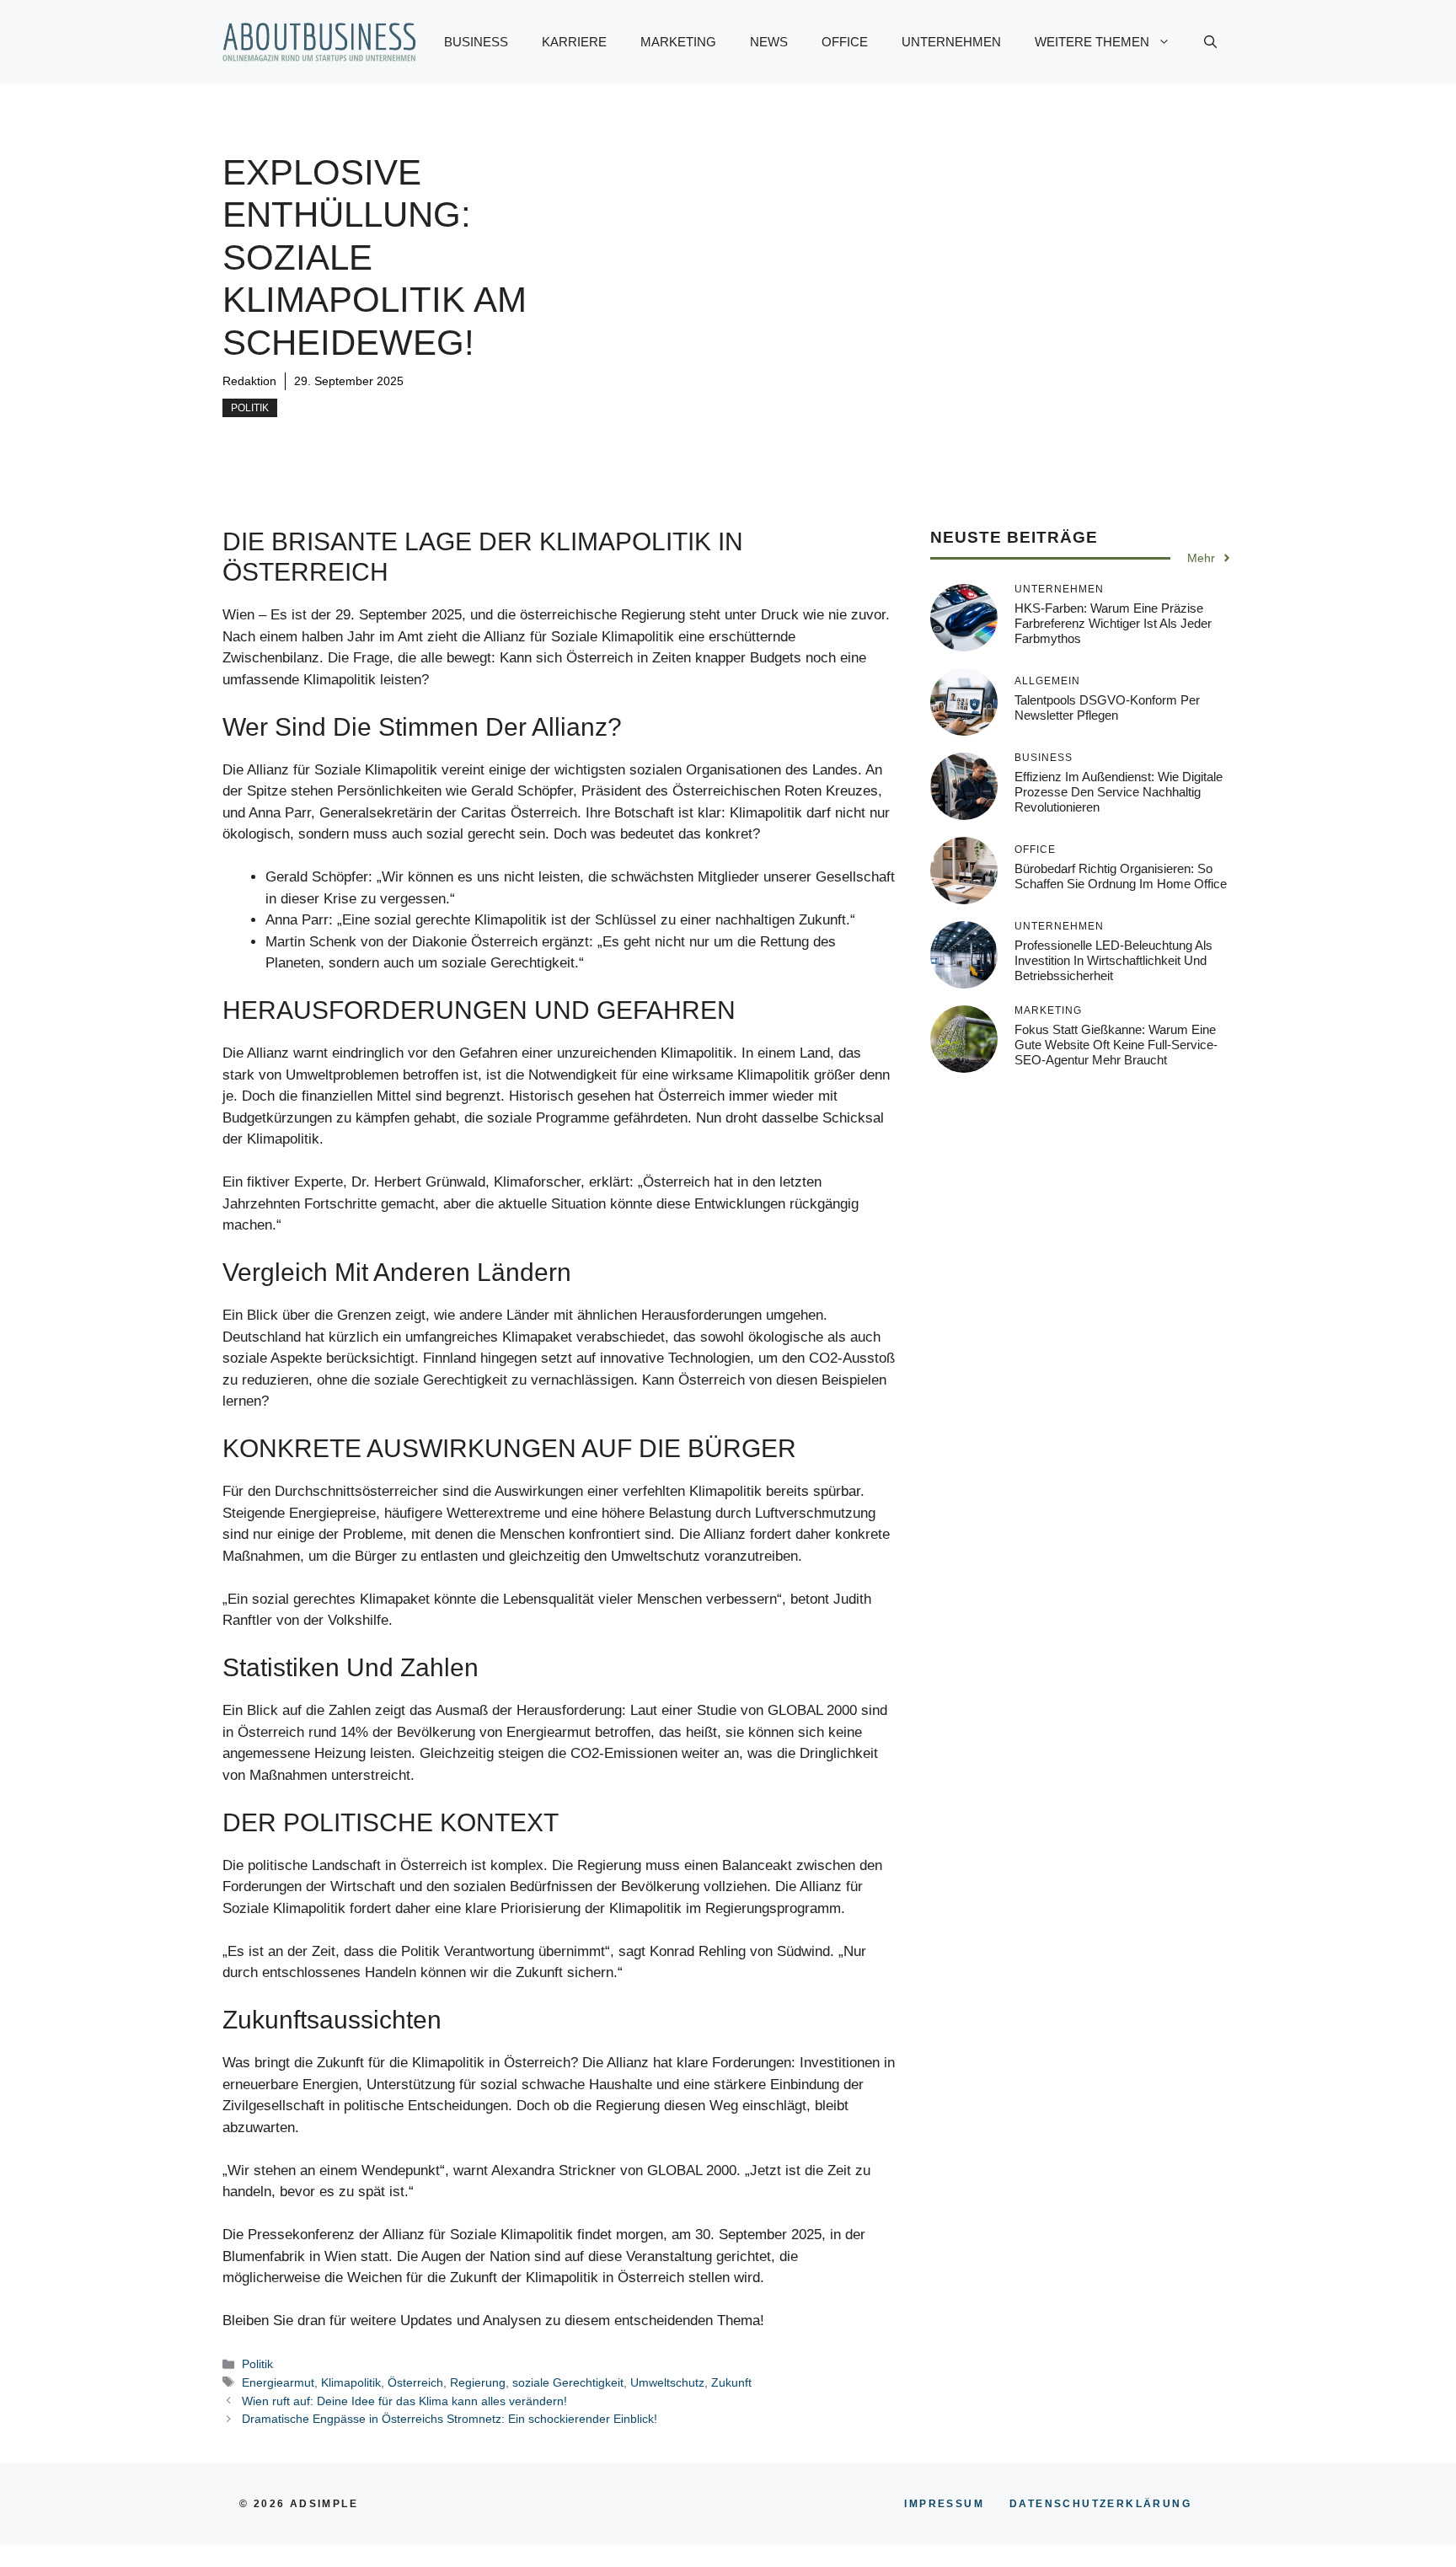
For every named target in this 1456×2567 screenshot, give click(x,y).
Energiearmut (278, 2382)
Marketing (678, 42)
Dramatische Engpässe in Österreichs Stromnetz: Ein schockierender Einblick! (450, 2419)
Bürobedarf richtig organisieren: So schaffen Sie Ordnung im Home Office (1121, 876)
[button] (1210, 42)
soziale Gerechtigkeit (568, 2382)
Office (845, 42)
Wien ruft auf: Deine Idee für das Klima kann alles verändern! (404, 2401)
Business (476, 42)
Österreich (415, 2382)
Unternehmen (951, 42)
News (769, 42)
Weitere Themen (1092, 42)
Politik (250, 408)
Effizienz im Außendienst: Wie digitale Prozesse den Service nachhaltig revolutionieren (1119, 792)
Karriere (574, 42)
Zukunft (731, 2382)
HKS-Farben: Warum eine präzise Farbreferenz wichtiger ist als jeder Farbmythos (1113, 623)
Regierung (478, 2382)
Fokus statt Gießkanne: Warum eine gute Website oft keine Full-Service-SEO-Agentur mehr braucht (1116, 1045)
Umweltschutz (667, 2382)
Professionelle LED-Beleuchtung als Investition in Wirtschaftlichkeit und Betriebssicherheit (1113, 960)
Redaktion (249, 381)
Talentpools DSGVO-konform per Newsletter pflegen (1107, 707)
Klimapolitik (351, 2382)
